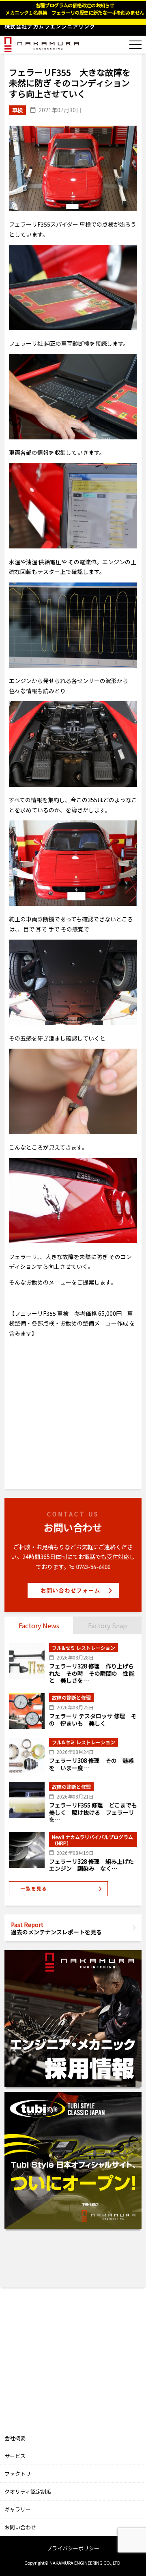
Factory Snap (107, 1625)
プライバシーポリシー (73, 2548)
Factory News (39, 1625)
